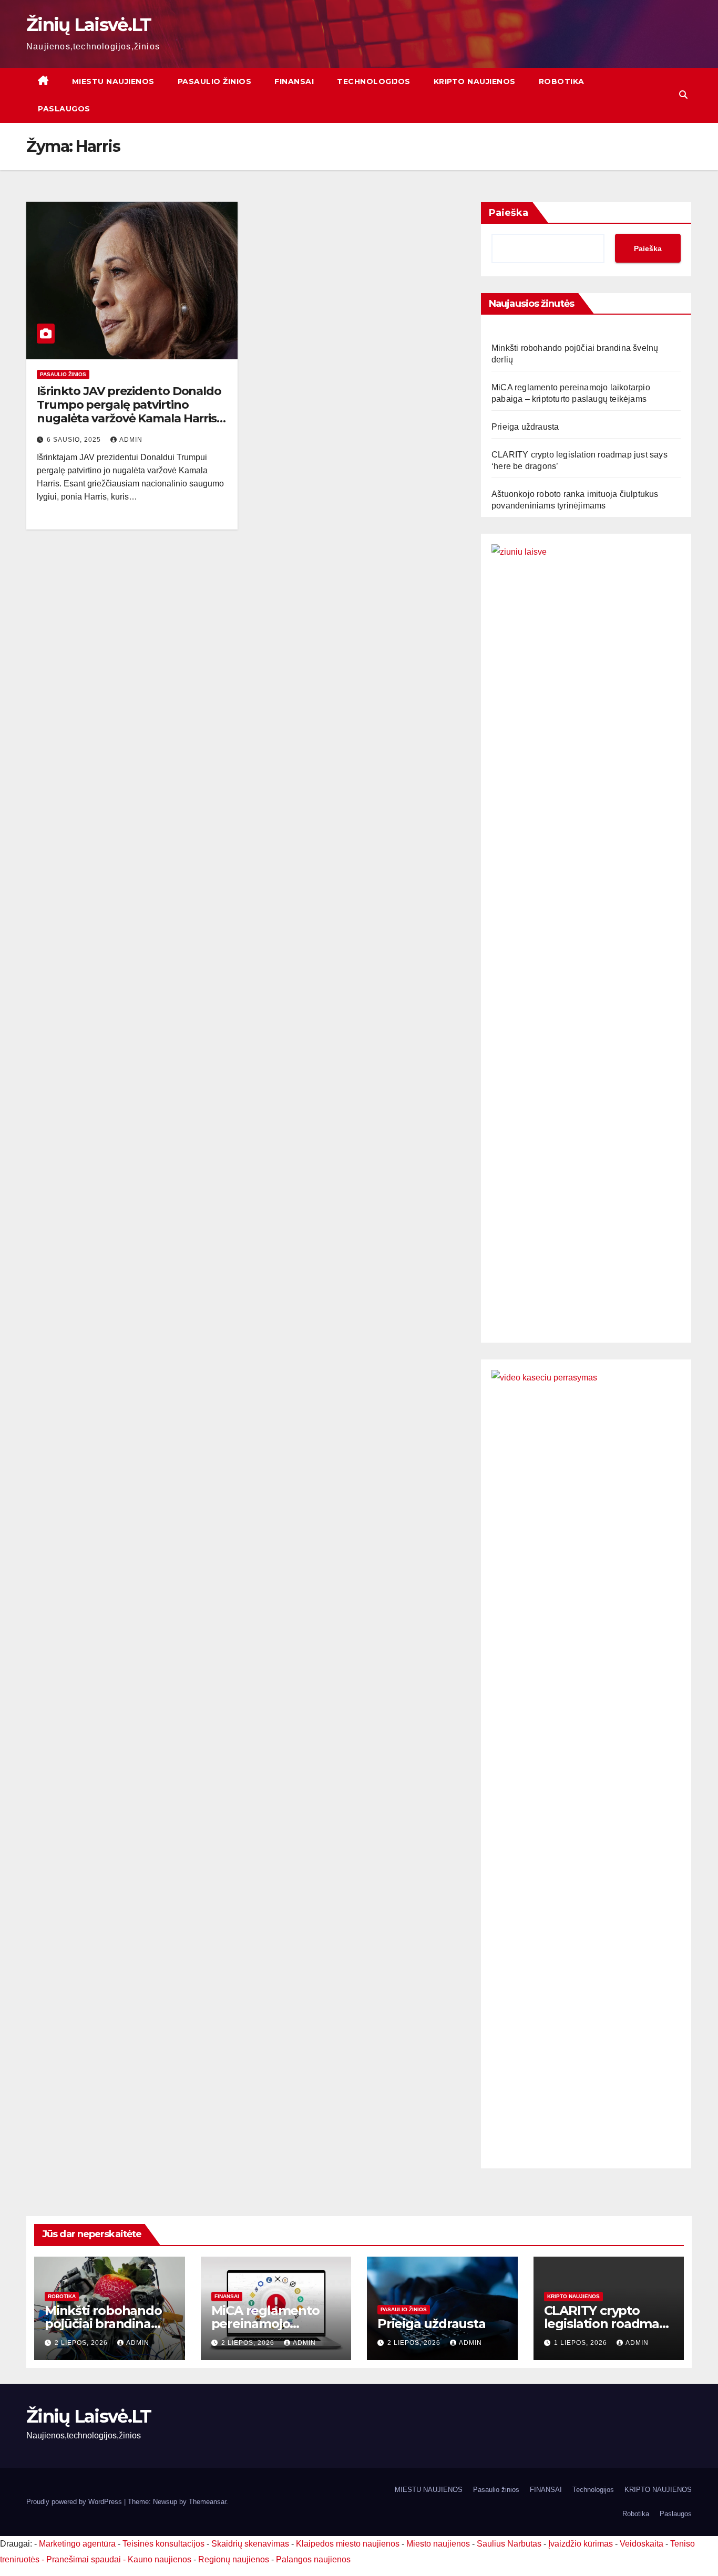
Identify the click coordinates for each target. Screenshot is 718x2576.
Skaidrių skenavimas (250, 2544)
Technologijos (374, 81)
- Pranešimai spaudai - (85, 2559)
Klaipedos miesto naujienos (348, 2544)
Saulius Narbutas (509, 2544)
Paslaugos (64, 109)
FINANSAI (294, 81)
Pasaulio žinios (215, 81)
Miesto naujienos (438, 2544)
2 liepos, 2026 (82, 2343)
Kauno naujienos (160, 2559)
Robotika (562, 81)
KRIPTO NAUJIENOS (475, 81)
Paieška (509, 213)
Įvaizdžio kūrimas (581, 2544)
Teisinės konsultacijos (163, 2544)
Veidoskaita (642, 2544)
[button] (683, 95)
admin (131, 440)
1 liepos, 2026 (582, 2343)
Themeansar (207, 2502)
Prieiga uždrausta (525, 427)
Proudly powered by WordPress (75, 2502)
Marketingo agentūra (77, 2544)
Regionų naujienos (234, 2559)
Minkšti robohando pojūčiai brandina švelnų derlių (103, 2324)
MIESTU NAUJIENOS (113, 81)
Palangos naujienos (313, 2559)
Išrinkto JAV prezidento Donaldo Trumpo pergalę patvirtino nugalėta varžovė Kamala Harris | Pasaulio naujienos (130, 412)
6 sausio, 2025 (75, 440)
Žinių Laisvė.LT (89, 25)
